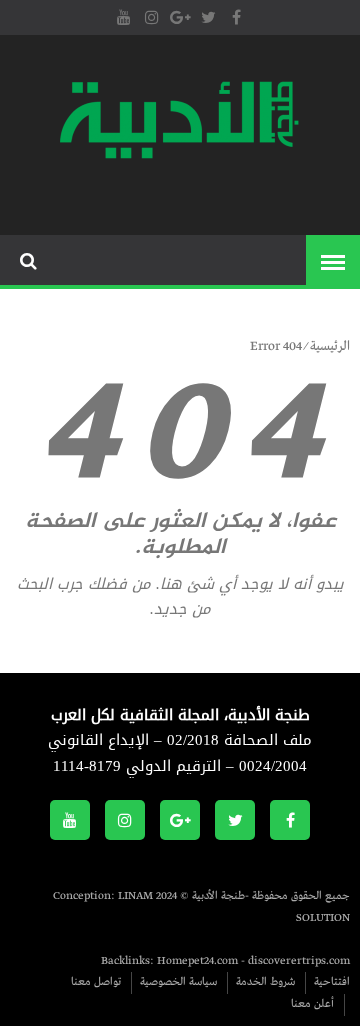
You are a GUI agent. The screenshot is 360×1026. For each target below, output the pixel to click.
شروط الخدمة (265, 982)
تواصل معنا (96, 982)
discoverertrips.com (299, 961)
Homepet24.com (197, 961)
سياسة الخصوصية (178, 982)
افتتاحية (332, 982)
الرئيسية (330, 346)
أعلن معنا (312, 1004)
